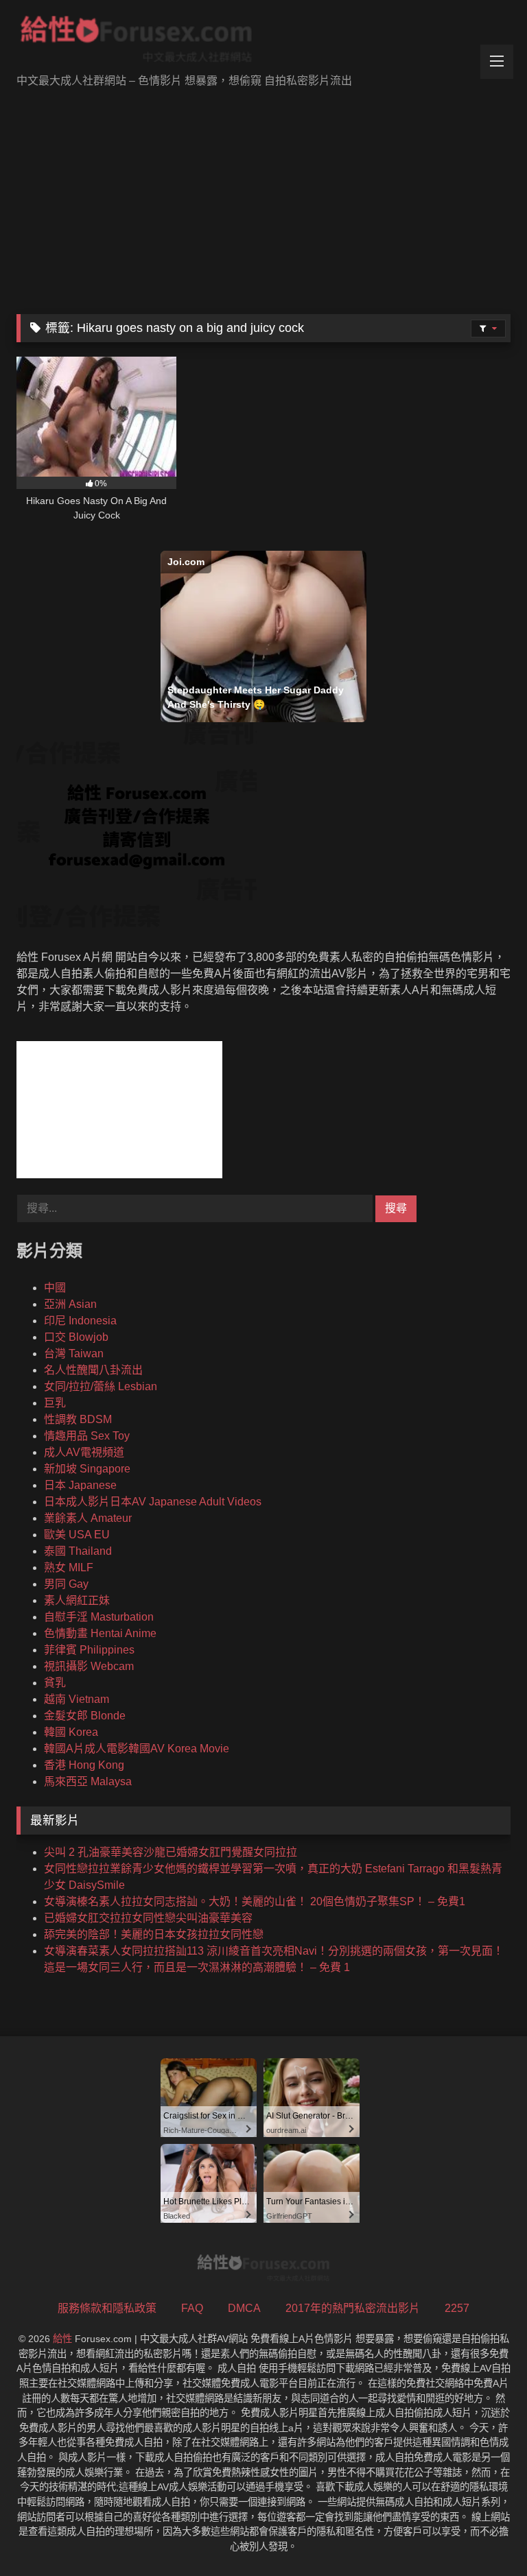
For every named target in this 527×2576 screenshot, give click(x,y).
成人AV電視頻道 (84, 1452)
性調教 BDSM (78, 1419)
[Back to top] (484, 2535)
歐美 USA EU (77, 1535)
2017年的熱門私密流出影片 (353, 2308)
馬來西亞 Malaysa (88, 1781)
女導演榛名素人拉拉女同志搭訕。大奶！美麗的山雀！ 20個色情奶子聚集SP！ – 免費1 (255, 1901)
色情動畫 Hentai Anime (100, 1633)
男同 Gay (66, 1584)
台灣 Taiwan (74, 1353)
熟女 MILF (69, 1567)
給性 (62, 2339)
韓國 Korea (71, 1732)
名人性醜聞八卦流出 (93, 1370)
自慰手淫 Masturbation (99, 1617)
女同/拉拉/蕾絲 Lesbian (101, 1386)
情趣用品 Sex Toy (87, 1436)
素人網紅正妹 (77, 1600)
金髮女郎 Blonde (85, 1716)
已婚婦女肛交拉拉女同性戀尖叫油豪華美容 (148, 1918)
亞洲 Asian (70, 1304)
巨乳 (55, 1403)
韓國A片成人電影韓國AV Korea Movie (137, 1749)
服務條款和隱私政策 (107, 2308)
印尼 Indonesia (80, 1321)
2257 (457, 2308)
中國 (55, 1288)
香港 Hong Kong (84, 1765)
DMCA (244, 2308)
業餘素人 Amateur (88, 1518)
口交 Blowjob (76, 1337)
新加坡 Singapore (87, 1469)
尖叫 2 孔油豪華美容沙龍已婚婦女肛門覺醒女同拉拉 (171, 1852)
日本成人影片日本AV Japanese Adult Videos (153, 1502)
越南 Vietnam (77, 1699)
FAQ (192, 2308)
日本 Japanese (80, 1485)
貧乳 (55, 1683)
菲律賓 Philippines (89, 1650)
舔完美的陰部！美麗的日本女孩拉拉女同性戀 (154, 1934)
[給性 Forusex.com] (263, 42)
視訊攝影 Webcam (89, 1666)
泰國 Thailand (78, 1551)
